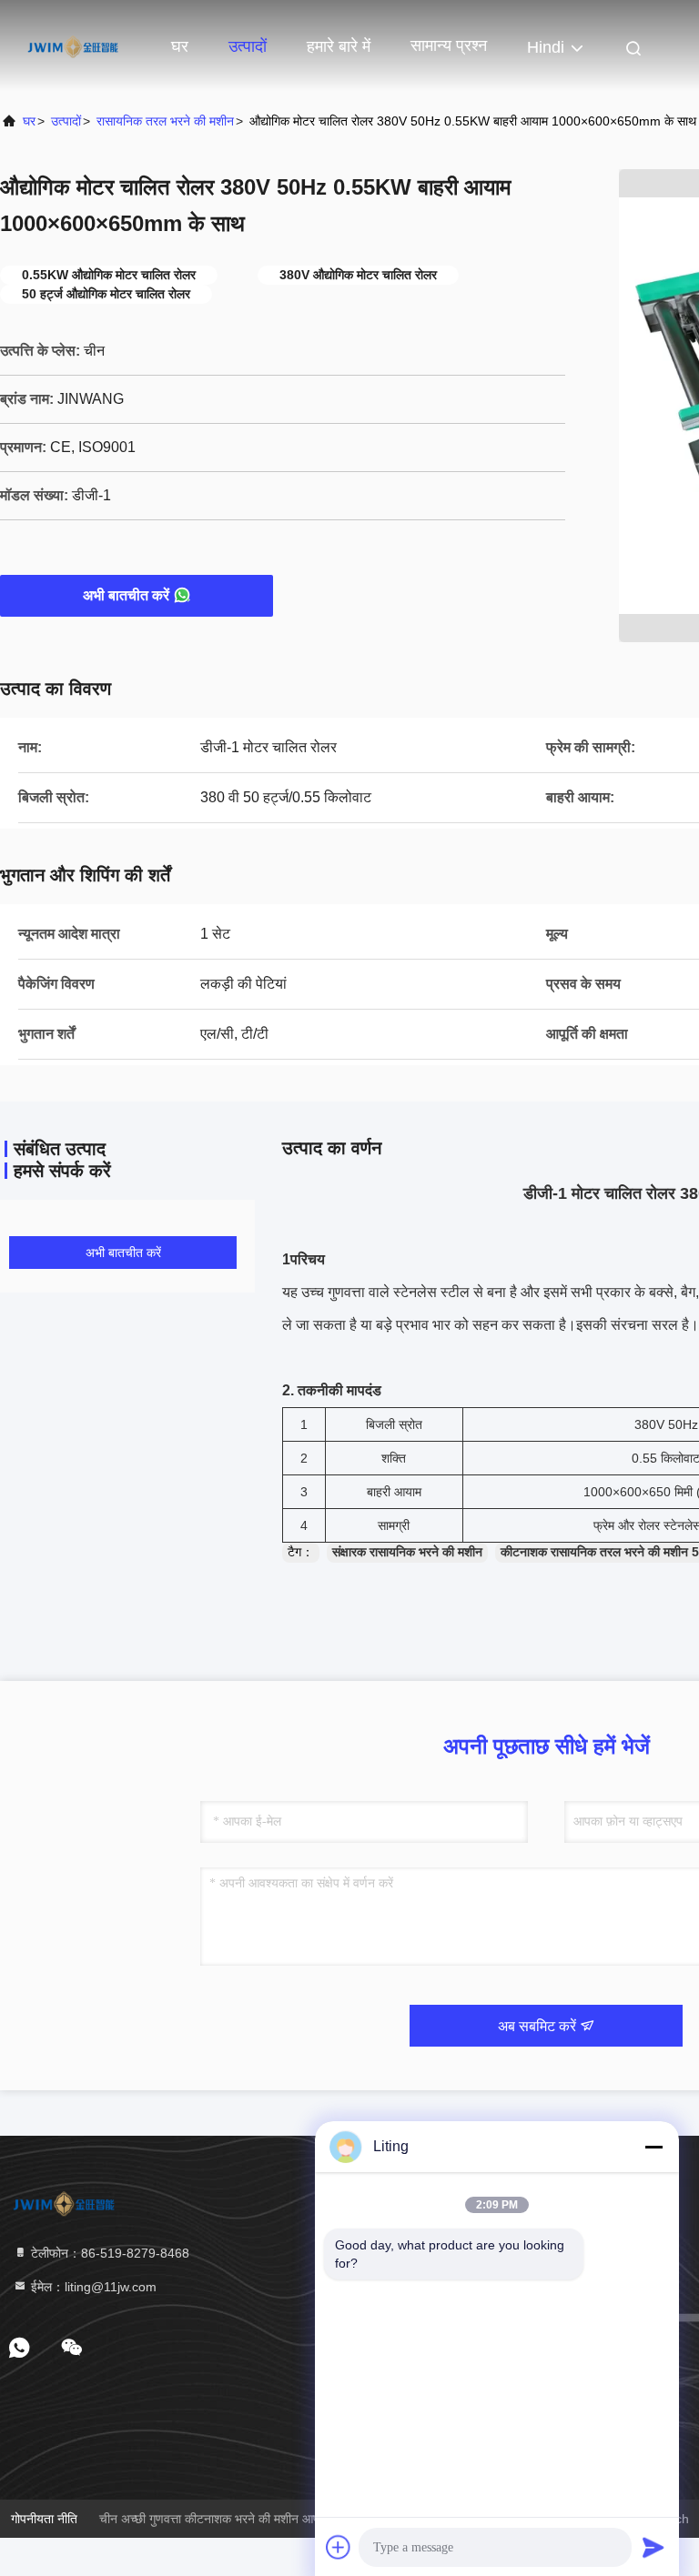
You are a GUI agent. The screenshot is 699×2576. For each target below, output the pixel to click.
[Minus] (653, 2147)
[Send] (653, 2547)
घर (180, 46)
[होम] (73, 45)
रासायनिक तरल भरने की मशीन (165, 121)
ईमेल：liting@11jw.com (92, 2287)
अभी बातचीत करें (126, 595)
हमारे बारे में (339, 46)
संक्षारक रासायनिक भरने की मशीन (407, 1552)
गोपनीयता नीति (44, 2519)
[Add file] (339, 2547)
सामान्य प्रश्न (449, 45)
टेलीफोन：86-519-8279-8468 (108, 2253)
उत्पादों (248, 46)
